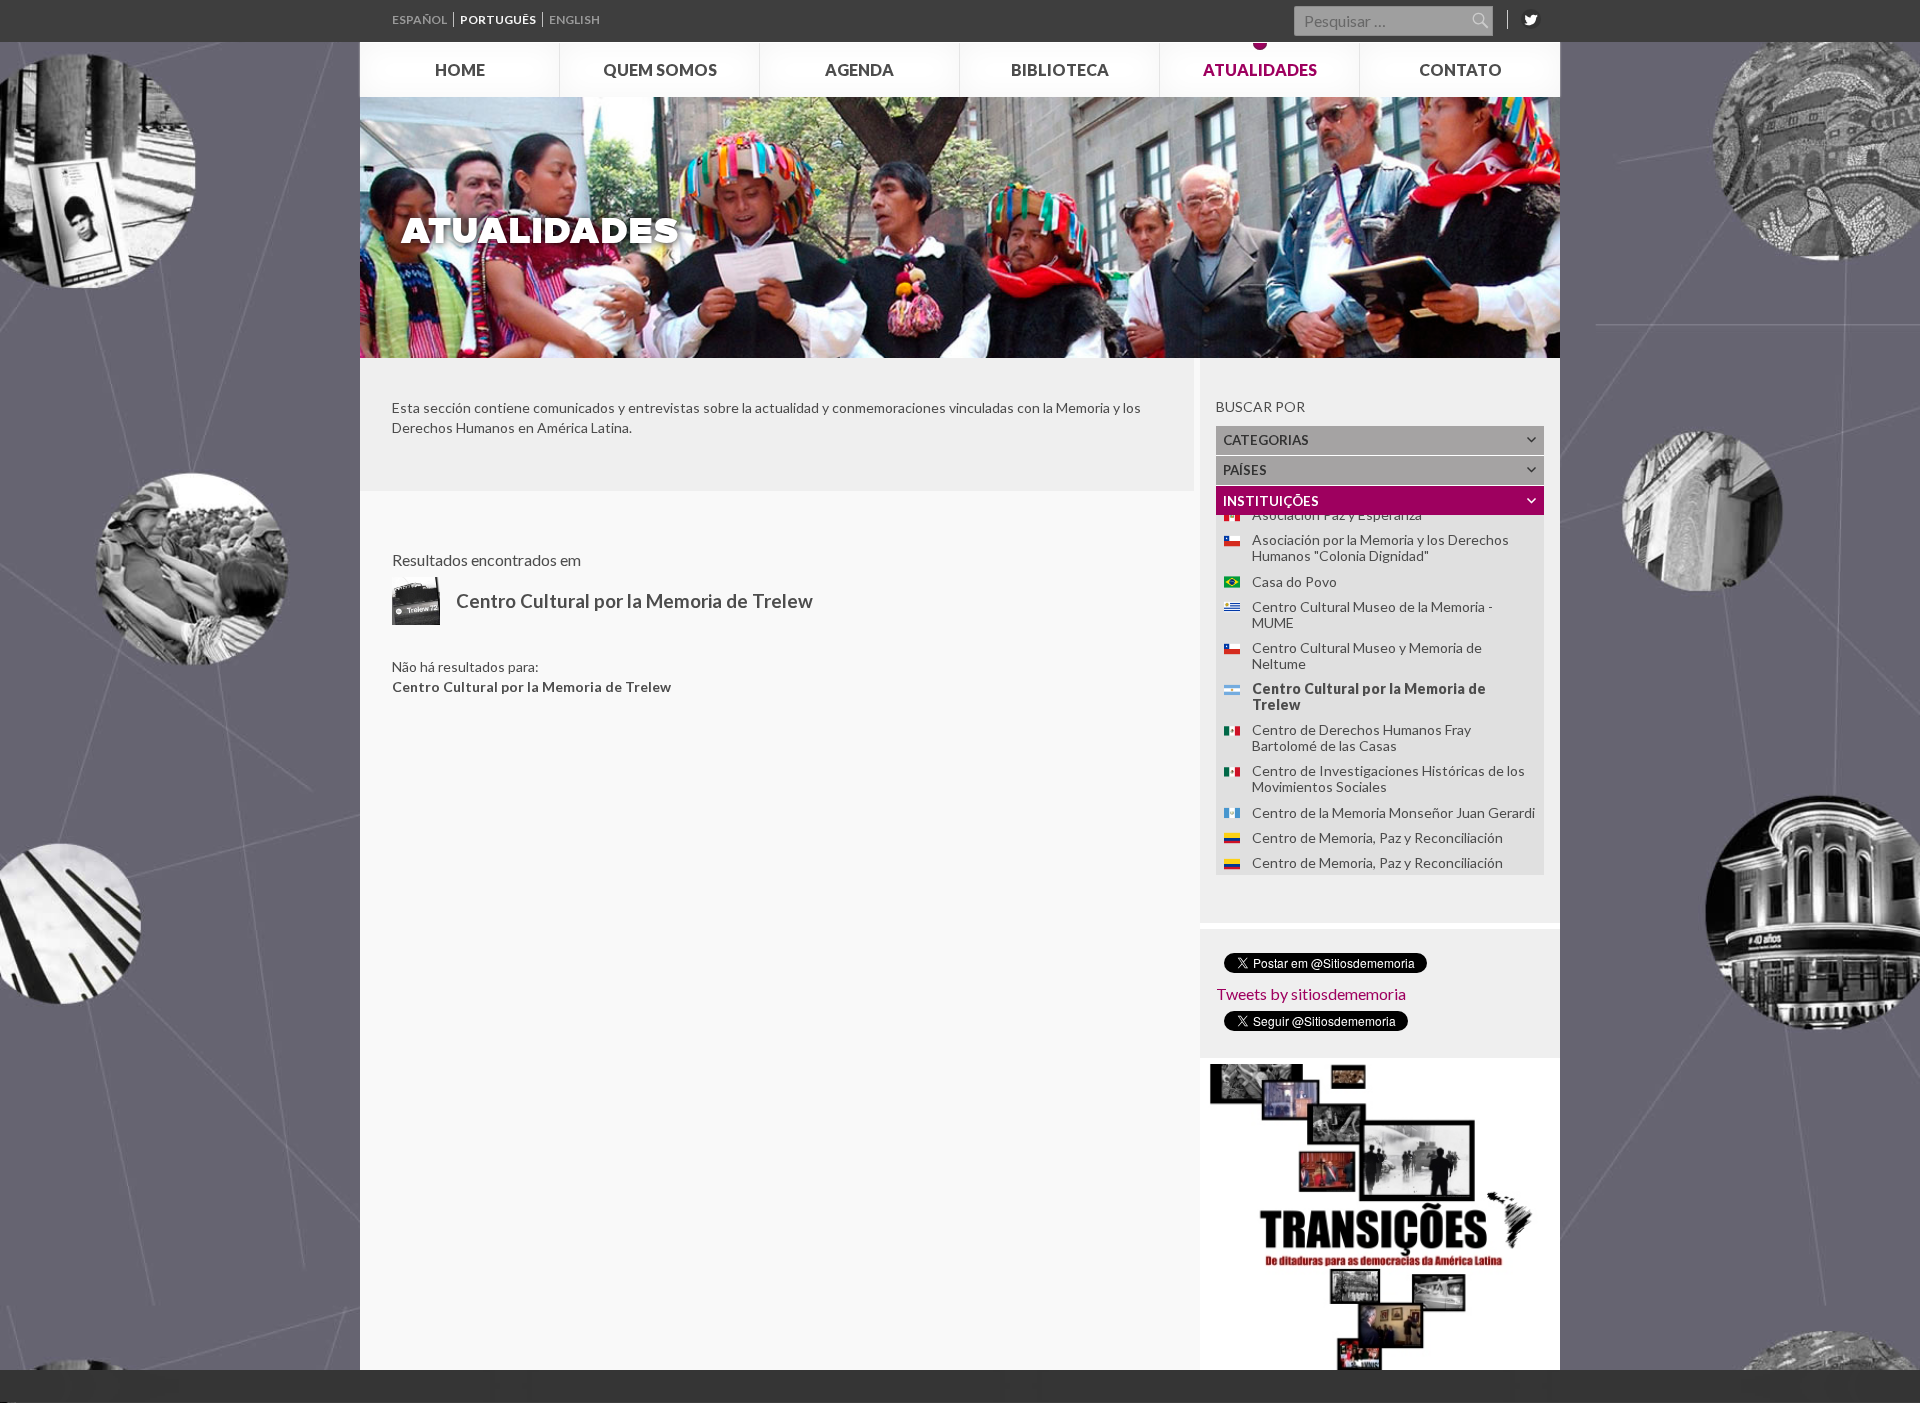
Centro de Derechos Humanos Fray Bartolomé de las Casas (1361, 737)
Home (460, 69)
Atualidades (1260, 69)
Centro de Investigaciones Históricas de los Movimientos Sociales (1388, 778)
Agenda (859, 69)
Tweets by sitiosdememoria (1311, 993)
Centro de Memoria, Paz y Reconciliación (1377, 837)
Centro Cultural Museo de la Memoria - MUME (1372, 614)
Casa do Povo (1294, 581)
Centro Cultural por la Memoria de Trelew (1369, 696)
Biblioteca (1060, 69)
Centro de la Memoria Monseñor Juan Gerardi (1393, 812)
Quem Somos (660, 69)
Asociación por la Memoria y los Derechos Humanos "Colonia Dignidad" (1380, 547)
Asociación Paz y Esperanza (1337, 514)
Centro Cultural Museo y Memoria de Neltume (1367, 655)
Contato (1460, 69)
